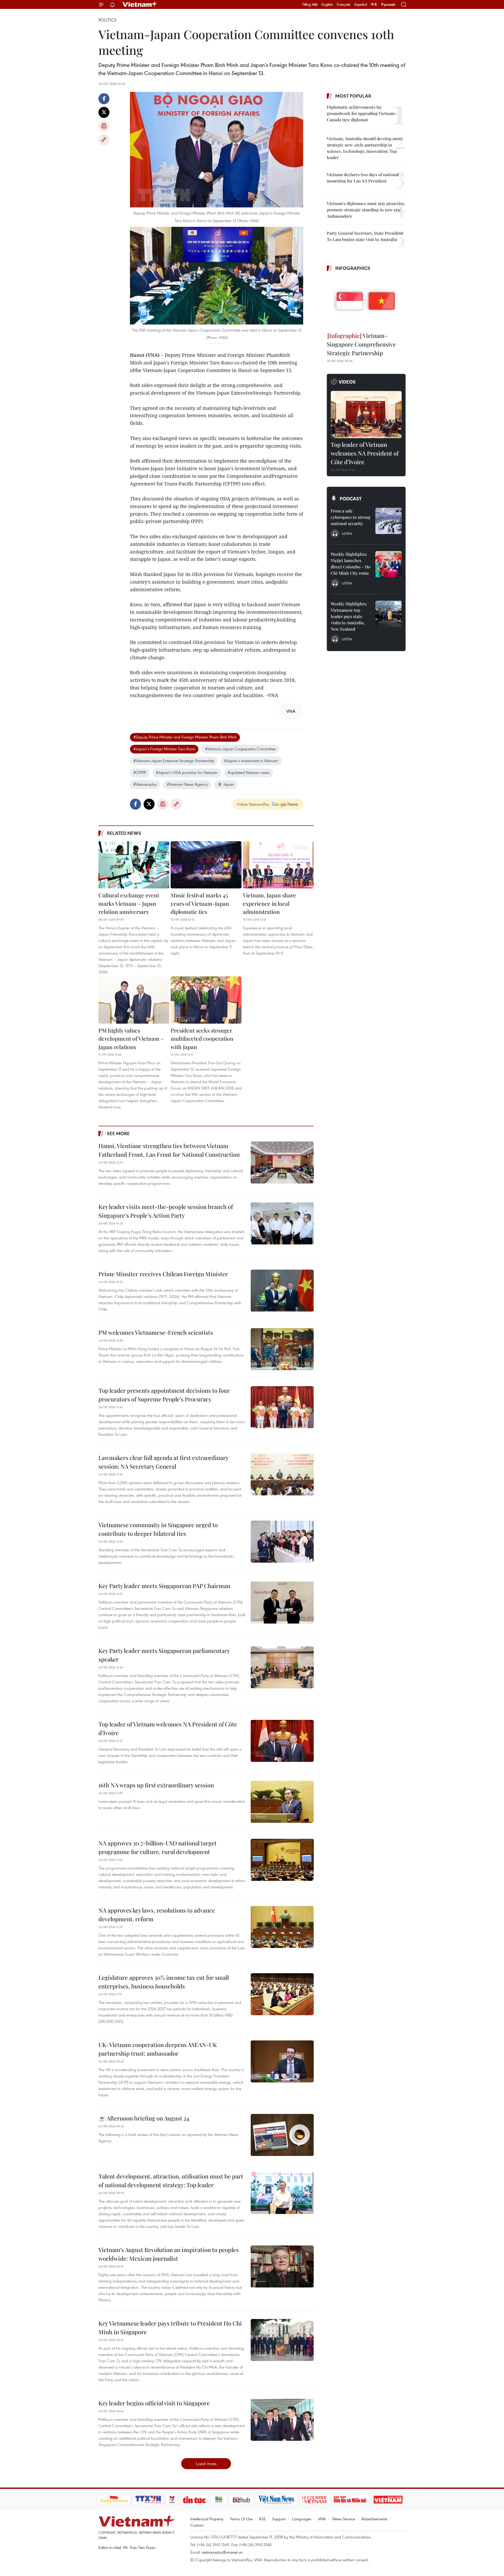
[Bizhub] (241, 2500)
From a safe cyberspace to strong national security (351, 517)
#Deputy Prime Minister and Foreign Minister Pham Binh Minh (185, 737)
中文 (374, 4)
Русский (388, 5)
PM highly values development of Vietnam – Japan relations (131, 1038)
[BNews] (219, 2500)
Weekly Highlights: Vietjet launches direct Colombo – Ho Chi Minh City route (351, 564)
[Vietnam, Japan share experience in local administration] (278, 865)
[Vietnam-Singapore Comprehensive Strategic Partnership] (366, 302)
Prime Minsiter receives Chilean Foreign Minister (163, 1274)
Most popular (353, 96)
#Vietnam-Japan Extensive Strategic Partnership (174, 761)
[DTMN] (350, 2500)
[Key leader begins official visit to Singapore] (282, 2420)
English (327, 4)
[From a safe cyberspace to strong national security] (388, 521)
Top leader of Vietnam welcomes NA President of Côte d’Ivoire (168, 1728)
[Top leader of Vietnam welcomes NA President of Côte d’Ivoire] (282, 1741)
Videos (347, 382)
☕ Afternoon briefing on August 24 (144, 2118)
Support (279, 2519)
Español (361, 4)
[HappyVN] (114, 2500)
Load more (206, 2464)
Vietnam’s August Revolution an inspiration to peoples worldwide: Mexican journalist (169, 2254)
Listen (347, 533)
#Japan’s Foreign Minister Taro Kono (164, 749)
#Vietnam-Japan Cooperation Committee (240, 749)
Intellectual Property (207, 2519)
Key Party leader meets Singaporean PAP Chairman (164, 1586)
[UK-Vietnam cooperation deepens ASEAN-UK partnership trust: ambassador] (282, 2061)
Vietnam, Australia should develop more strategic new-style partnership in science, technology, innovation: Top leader (365, 148)
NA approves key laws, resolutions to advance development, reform (157, 1915)
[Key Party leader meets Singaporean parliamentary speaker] (282, 1667)
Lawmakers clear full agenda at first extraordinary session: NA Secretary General (163, 1462)
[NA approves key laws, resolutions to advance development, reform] (282, 1927)
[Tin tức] (194, 2500)
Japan (229, 784)
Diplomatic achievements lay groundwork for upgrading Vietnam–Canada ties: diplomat (362, 113)
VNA (322, 2519)
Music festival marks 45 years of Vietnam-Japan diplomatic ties (200, 903)
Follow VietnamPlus (253, 804)
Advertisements (374, 2519)
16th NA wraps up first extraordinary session (156, 1785)
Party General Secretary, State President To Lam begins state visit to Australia (365, 236)
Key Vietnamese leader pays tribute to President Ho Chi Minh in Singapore (170, 2328)
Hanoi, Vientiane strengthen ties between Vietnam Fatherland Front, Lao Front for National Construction (169, 1150)
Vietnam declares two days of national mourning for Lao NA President (363, 178)
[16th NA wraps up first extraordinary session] (282, 1802)
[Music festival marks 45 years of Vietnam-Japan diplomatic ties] (206, 865)
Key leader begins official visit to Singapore (154, 2403)
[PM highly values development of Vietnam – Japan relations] (134, 1000)
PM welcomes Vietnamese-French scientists (156, 1332)
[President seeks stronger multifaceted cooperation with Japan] (206, 1000)
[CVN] (314, 2500)
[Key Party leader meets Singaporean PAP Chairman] (282, 1603)
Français (344, 4)
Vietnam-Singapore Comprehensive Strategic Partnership (361, 344)
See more (118, 1133)
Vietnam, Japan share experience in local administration (269, 903)
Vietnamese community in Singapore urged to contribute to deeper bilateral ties (158, 1529)
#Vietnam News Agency (187, 784)
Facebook (104, 99)
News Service (344, 2519)
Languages (302, 2519)
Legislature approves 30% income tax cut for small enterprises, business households (164, 1982)
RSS (262, 2519)
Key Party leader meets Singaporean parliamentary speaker (164, 1655)
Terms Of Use (241, 2519)
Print (104, 126)
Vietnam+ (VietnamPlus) (140, 4)
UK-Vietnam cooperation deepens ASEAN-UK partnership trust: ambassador (158, 2049)
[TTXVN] (148, 2500)
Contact (197, 2525)
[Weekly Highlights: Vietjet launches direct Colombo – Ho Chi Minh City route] (388, 564)
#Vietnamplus (145, 784)
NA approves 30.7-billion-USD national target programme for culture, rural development (157, 1847)
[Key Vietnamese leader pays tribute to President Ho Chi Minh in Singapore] (282, 2340)
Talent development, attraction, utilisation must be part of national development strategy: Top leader (171, 2180)
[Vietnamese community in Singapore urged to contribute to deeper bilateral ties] (282, 1542)
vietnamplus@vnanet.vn (222, 2552)
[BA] (388, 2500)
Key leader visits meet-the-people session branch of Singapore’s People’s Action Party (166, 1211)
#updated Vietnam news (249, 772)
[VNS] (277, 2500)
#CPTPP (140, 772)
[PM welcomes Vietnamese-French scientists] (282, 1349)
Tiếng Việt (310, 4)
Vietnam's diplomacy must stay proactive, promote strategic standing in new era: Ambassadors (366, 210)
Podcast (351, 499)
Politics (107, 20)
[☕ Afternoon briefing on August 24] (282, 2135)
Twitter (104, 112)
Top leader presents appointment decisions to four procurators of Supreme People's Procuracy (164, 1395)
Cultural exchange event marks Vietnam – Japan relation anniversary (129, 903)
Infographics (353, 268)
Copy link (104, 140)
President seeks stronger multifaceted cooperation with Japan (202, 1038)
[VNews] (172, 2500)
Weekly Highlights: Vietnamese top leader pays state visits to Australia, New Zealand (349, 616)
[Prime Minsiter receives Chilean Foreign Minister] (282, 1291)
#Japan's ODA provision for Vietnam (187, 772)
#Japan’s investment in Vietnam (251, 761)
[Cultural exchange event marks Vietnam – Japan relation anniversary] (134, 865)
